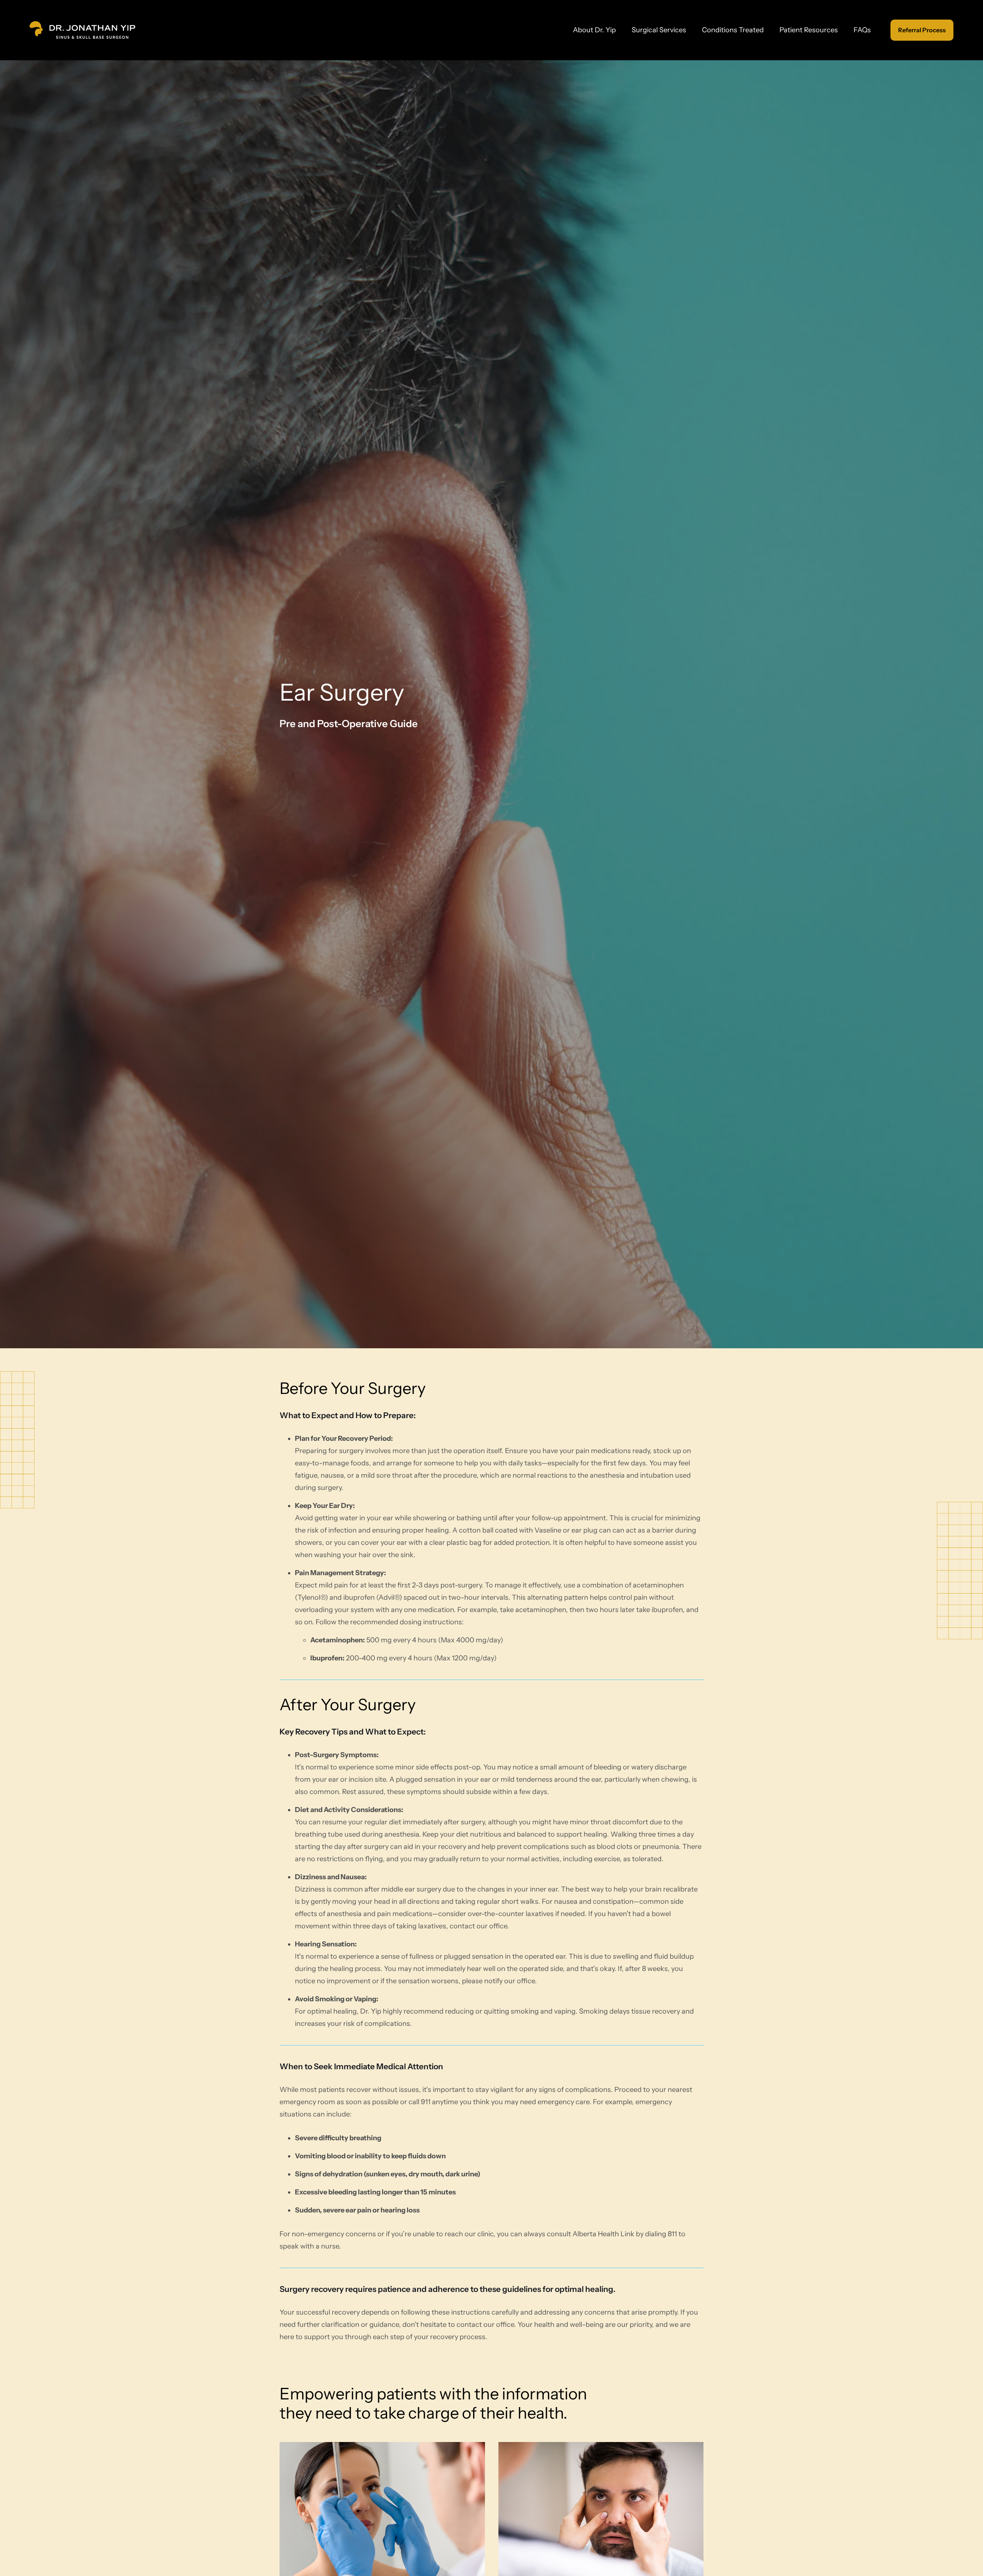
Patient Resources (809, 30)
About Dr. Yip (594, 30)
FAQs (862, 30)
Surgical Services (659, 30)
